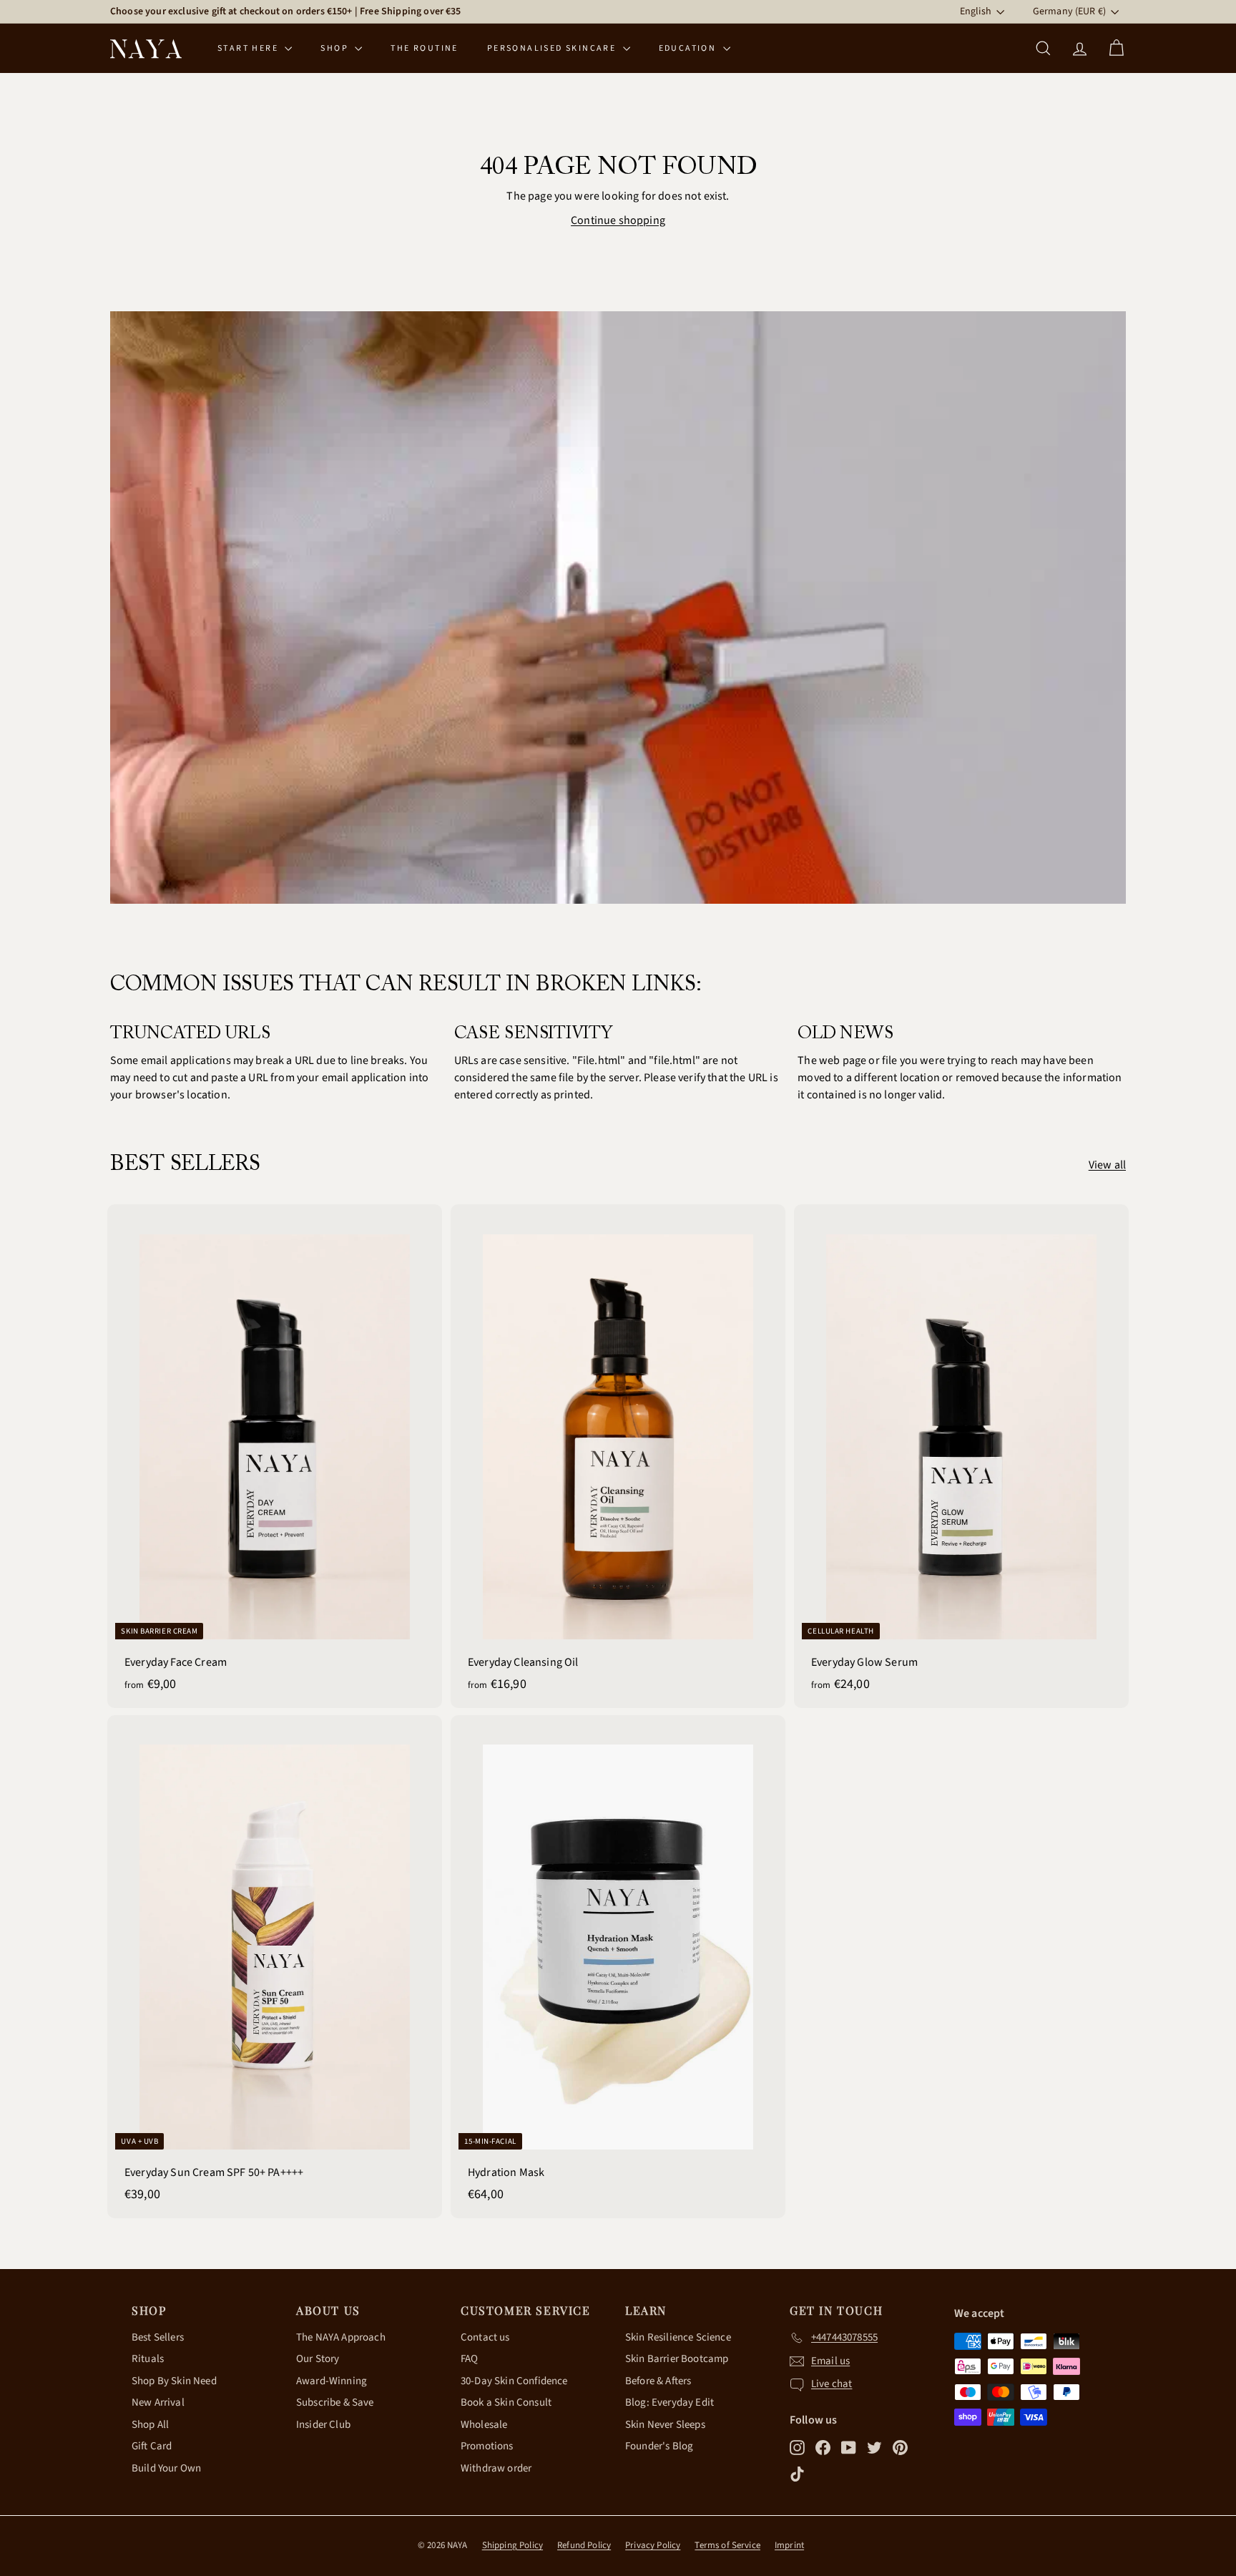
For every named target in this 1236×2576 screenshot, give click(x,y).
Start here (249, 48)
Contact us (485, 2337)
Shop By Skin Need (174, 2381)
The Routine (424, 48)
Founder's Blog (659, 2446)
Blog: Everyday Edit (669, 2402)
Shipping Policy (512, 2545)
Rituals (148, 2359)
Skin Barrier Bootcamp (677, 2359)
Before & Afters (658, 2381)
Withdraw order (496, 2468)
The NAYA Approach (341, 2337)
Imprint (789, 2545)
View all (1107, 1165)
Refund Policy (584, 2545)
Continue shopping (618, 220)
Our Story (318, 2359)
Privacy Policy (653, 2545)
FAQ (469, 2359)
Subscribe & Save (335, 2402)
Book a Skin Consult (506, 2402)
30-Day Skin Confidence (514, 2381)
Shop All (150, 2425)
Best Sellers (158, 2337)
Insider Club (323, 2425)
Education (689, 48)
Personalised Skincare (553, 48)
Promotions (487, 2446)
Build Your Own (166, 2468)
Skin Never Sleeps (665, 2425)
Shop (336, 48)
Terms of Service (727, 2545)
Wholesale (484, 2425)
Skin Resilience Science (678, 2337)
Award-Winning (332, 2381)
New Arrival (158, 2402)
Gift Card (152, 2446)
